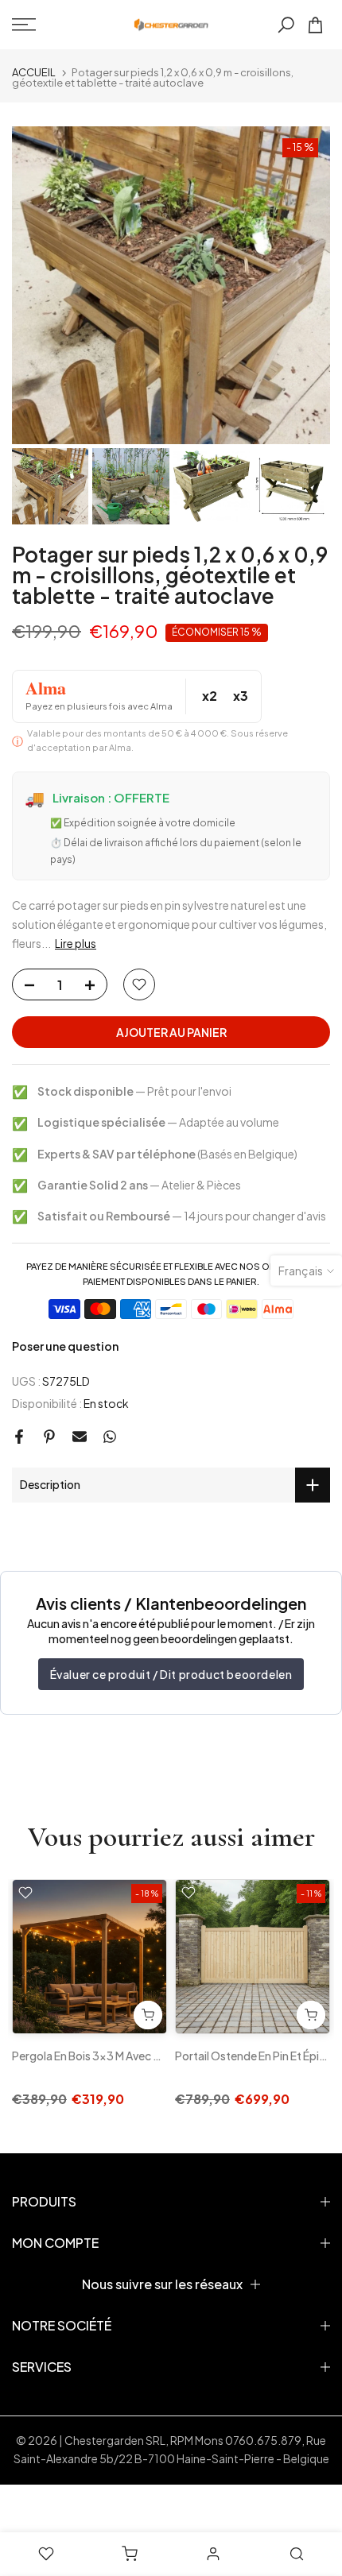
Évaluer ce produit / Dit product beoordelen (171, 1674)
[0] (315, 25)
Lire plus (76, 943)
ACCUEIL (34, 73)
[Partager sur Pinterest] (49, 1437)
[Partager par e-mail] (80, 1437)
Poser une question (65, 1346)
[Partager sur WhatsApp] (110, 1437)
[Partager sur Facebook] (19, 1437)
